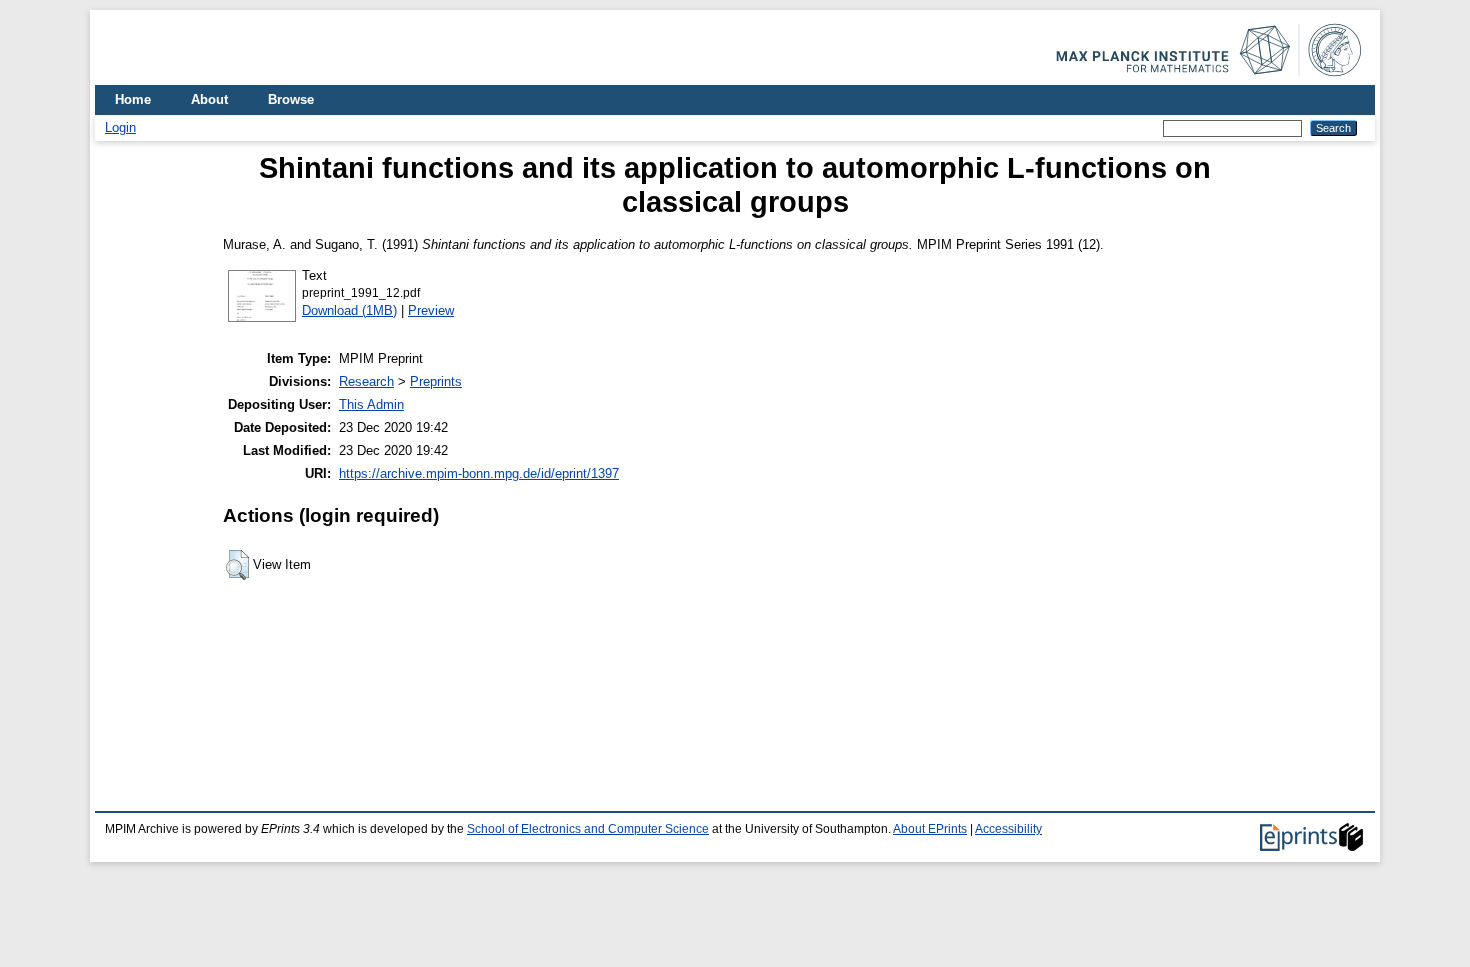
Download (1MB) (349, 310)
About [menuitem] (209, 99)
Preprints (436, 381)
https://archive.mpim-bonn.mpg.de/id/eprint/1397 (479, 473)
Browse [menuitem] (291, 99)
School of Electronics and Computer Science (588, 829)
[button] (237, 565)
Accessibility (1008, 829)
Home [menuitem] (133, 99)
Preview (431, 310)
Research (366, 381)
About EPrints (930, 829)
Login (120, 127)
